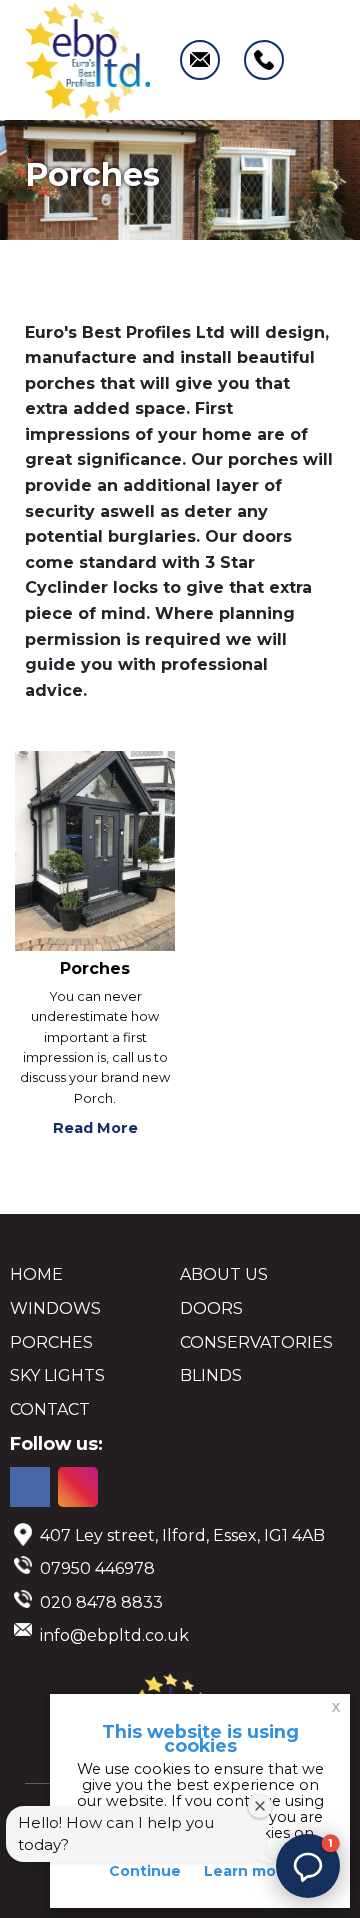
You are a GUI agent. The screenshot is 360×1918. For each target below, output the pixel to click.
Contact (50, 1409)
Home (36, 1274)
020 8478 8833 (101, 1602)
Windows (55, 1308)
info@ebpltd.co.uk (114, 1635)
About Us (224, 1274)
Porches (51, 1342)
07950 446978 (97, 1568)
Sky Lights (57, 1375)
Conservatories (256, 1342)
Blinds (211, 1375)
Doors (211, 1308)
